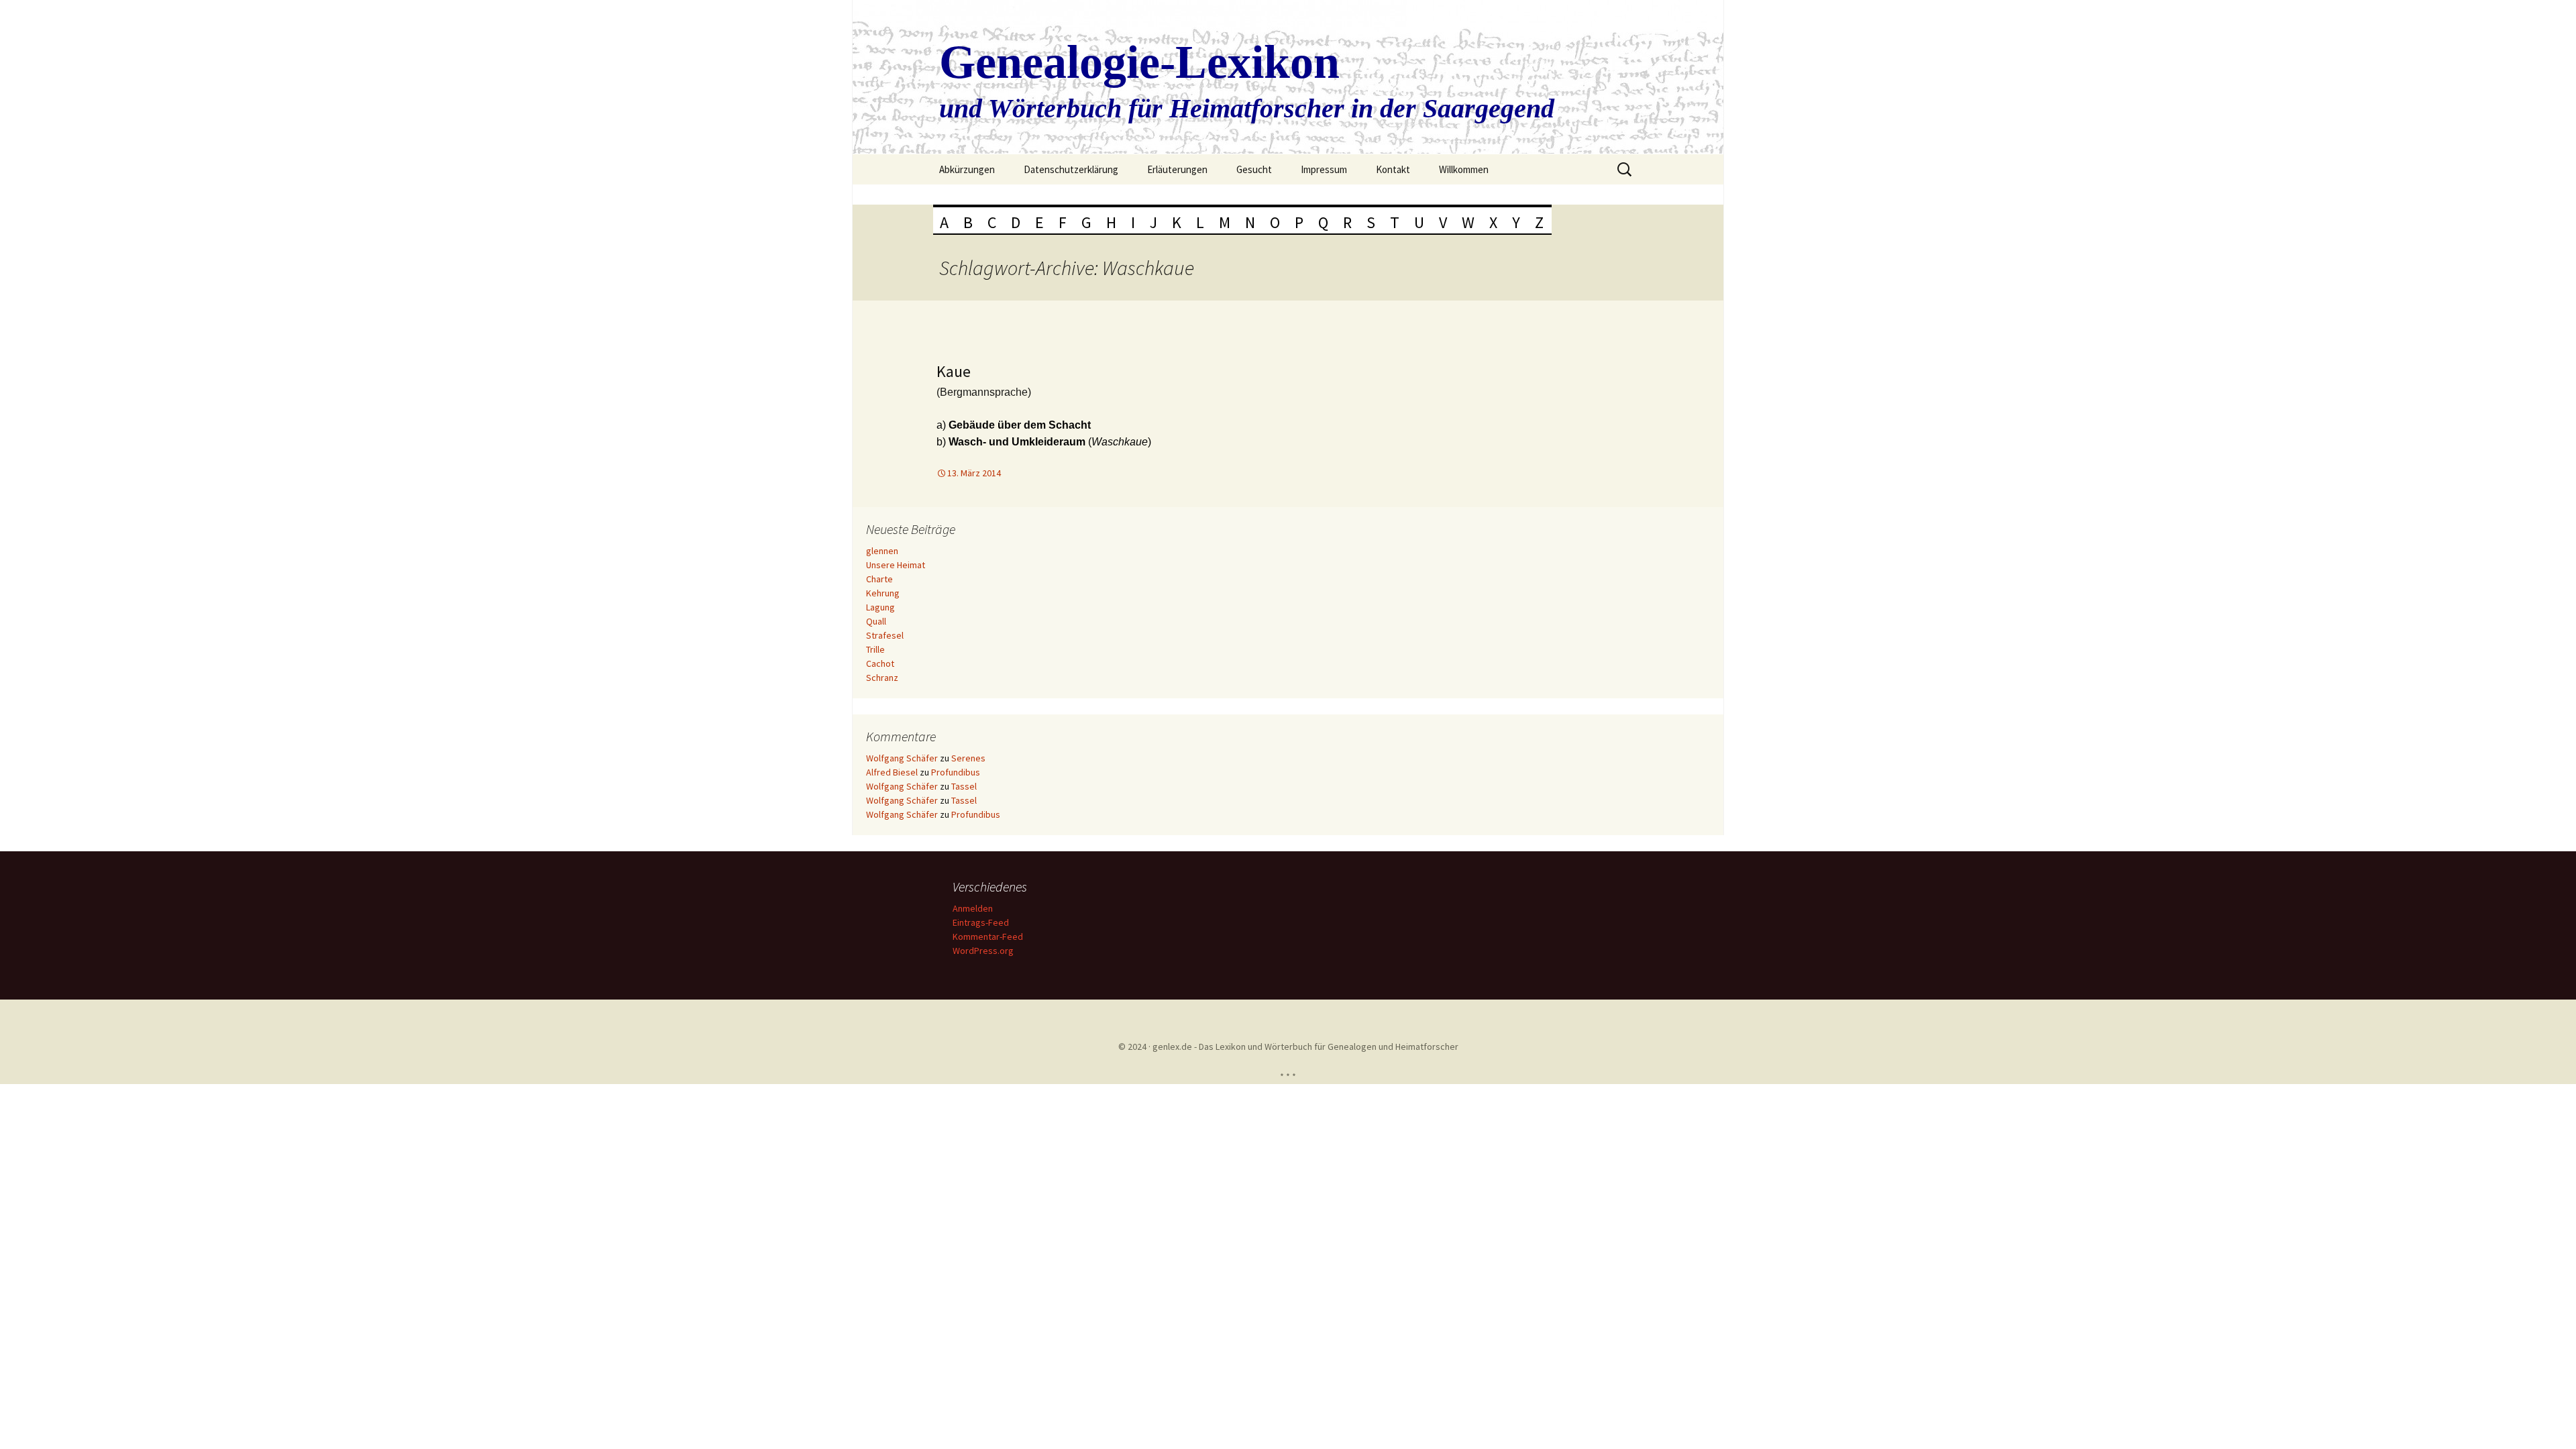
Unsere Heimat (896, 565)
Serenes (968, 758)
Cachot (880, 663)
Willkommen (1464, 169)
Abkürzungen (967, 169)
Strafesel (885, 635)
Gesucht (1254, 169)
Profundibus (956, 772)
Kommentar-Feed (988, 936)
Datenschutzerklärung (1071, 169)
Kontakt (1393, 169)
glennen (882, 551)
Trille (875, 649)
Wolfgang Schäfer (902, 758)
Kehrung (883, 593)
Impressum (1324, 169)
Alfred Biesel (892, 772)
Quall (876, 621)
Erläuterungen (1177, 169)
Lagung (880, 607)
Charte (879, 579)
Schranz (882, 678)
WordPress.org (983, 951)
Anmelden (973, 908)
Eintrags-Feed (981, 922)
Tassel (964, 786)
